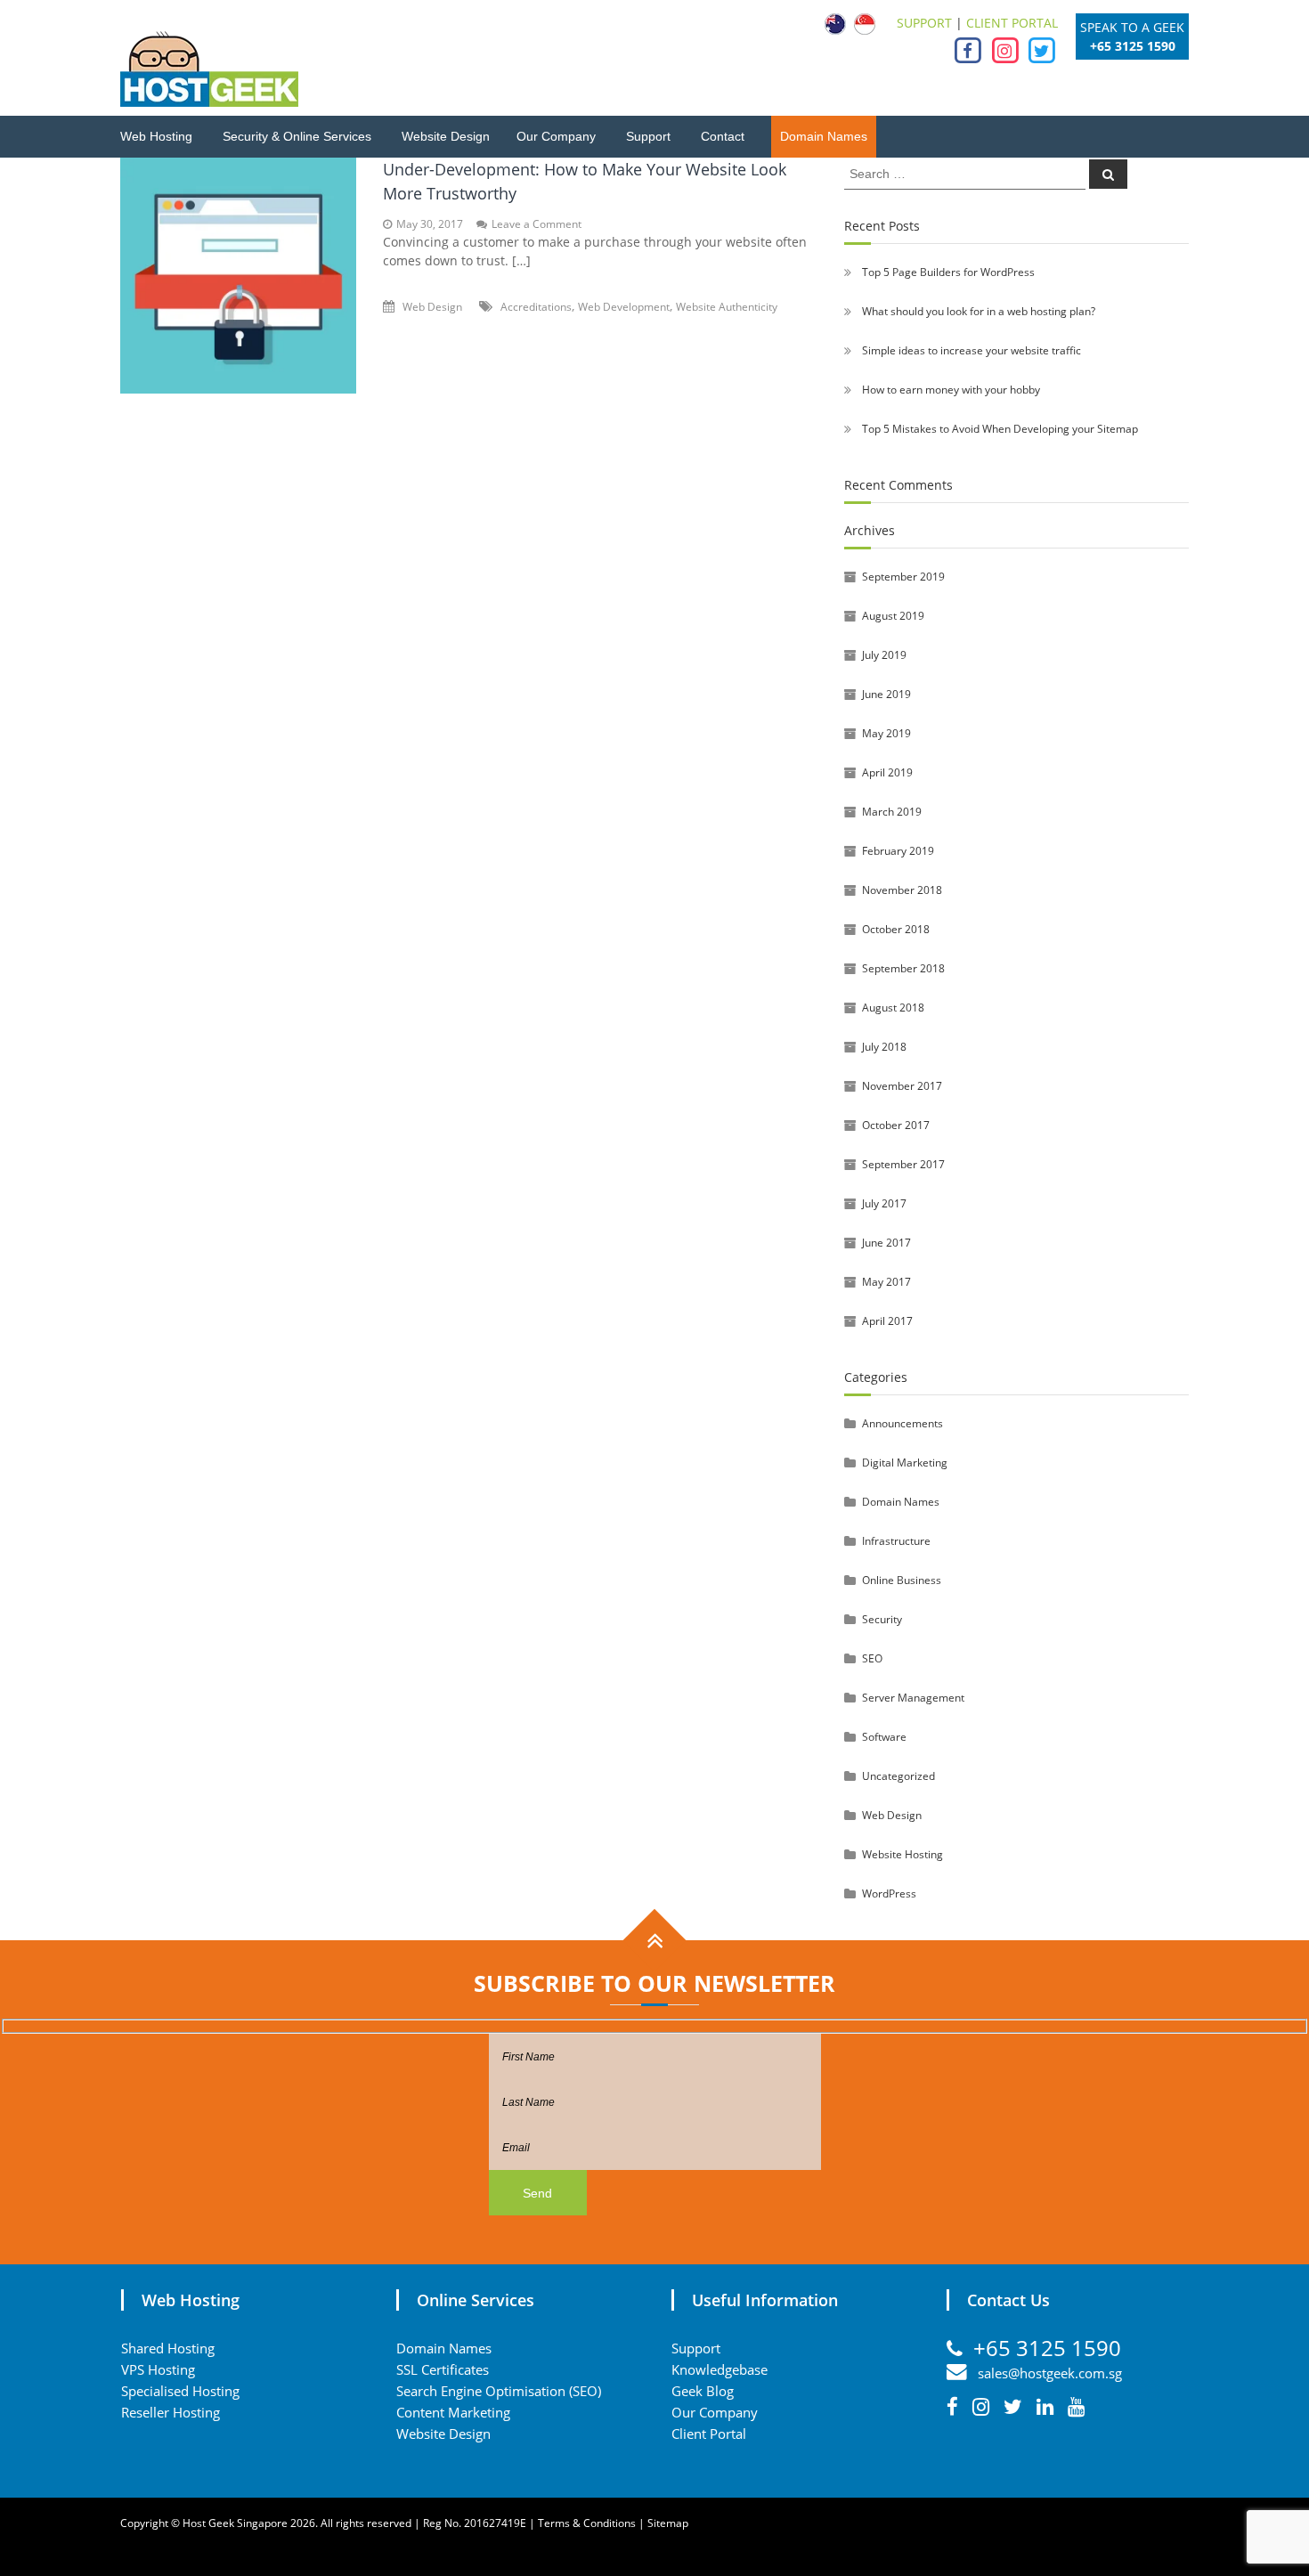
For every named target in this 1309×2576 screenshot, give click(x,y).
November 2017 (902, 1086)
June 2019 (886, 694)
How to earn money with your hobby (951, 390)
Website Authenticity (727, 307)
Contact (723, 136)
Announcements (902, 1423)
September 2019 (903, 577)
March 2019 (892, 812)
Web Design (432, 307)
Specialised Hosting (180, 2391)
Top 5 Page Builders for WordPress (948, 272)
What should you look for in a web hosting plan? (979, 311)
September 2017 (903, 1164)
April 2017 (887, 1321)
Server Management (913, 1698)
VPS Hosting (158, 2369)
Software (884, 1737)
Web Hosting (156, 136)
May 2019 (886, 733)
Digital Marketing (905, 1463)
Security (882, 1619)
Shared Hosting (168, 2348)
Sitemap (668, 2523)
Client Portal (709, 2434)
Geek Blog (703, 2391)
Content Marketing (453, 2412)
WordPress (889, 1893)
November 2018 (902, 890)
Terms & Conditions (587, 2523)
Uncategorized (898, 1776)
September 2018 (903, 968)
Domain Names (824, 136)
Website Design (446, 136)
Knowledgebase (720, 2369)
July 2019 (884, 655)
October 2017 (896, 1125)
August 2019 (893, 616)
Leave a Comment (537, 224)
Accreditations (536, 307)
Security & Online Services (297, 136)
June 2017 (886, 1243)
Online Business (902, 1580)
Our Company (556, 136)
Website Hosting (902, 1854)
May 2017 (886, 1282)
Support (648, 136)
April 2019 (887, 772)
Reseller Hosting (171, 2412)
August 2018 (893, 1008)
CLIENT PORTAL (1012, 23)
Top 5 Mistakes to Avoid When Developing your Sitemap (1000, 429)
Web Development (624, 307)
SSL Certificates (443, 2369)
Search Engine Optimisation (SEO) (499, 2391)
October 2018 (896, 929)
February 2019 (898, 851)
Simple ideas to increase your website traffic (972, 350)
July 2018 (884, 1047)
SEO (872, 1658)
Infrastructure (896, 1541)
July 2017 (884, 1203)
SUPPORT (924, 23)
